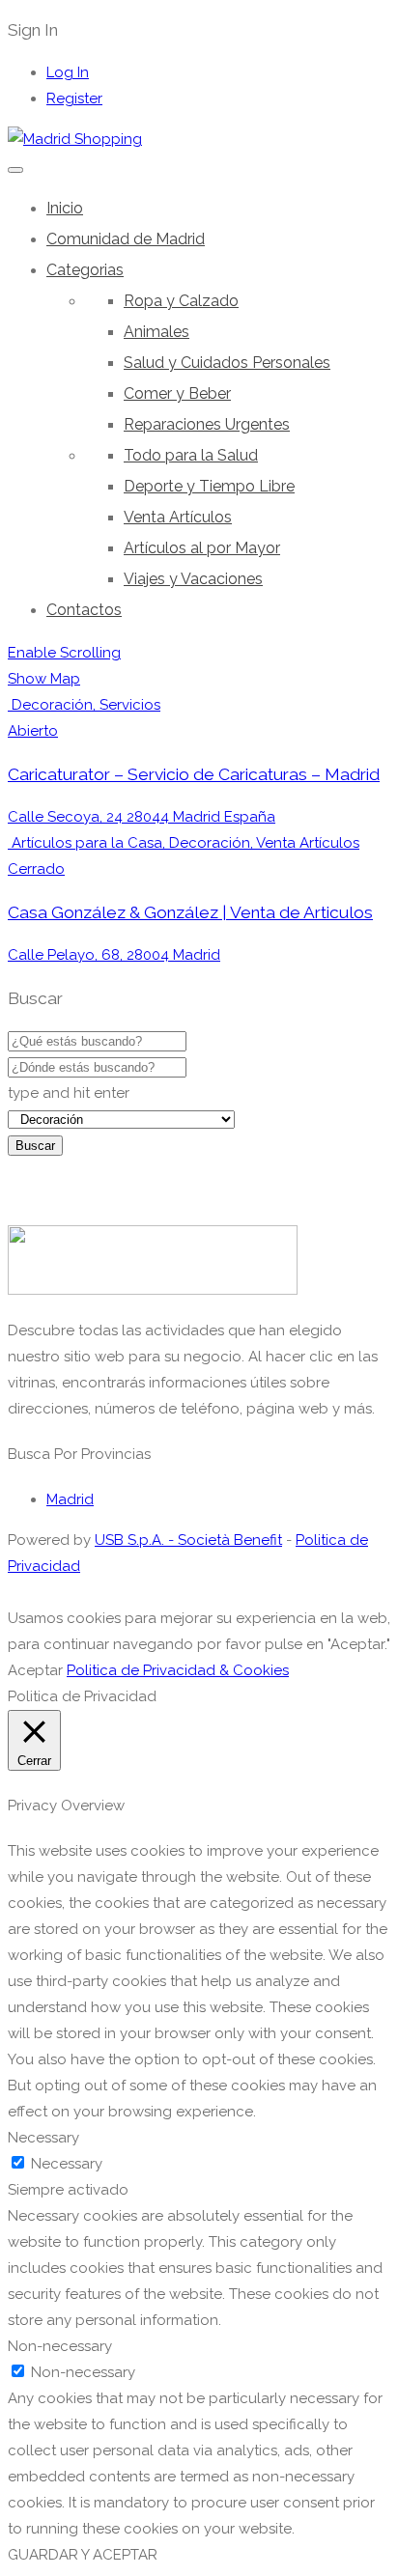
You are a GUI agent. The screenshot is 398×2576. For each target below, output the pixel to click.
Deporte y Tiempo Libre (209, 486)
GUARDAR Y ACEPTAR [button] (83, 2555)
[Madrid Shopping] (75, 139)
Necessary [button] (43, 2138)
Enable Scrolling (64, 653)
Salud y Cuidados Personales (227, 363)
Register (74, 98)
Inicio (65, 208)
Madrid (70, 1499)
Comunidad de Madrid (126, 239)
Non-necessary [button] (60, 2346)
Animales (156, 332)
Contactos (84, 610)
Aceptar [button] (35, 1670)
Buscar (35, 1146)
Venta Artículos (178, 517)
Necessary (67, 2164)
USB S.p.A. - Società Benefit (188, 1540)
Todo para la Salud (191, 455)
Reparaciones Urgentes (207, 424)
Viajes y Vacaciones (193, 579)
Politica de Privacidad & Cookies (178, 1670)
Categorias (85, 270)
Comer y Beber (177, 393)
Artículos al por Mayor (202, 548)
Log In (68, 72)
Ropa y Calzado (181, 301)
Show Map (44, 679)
